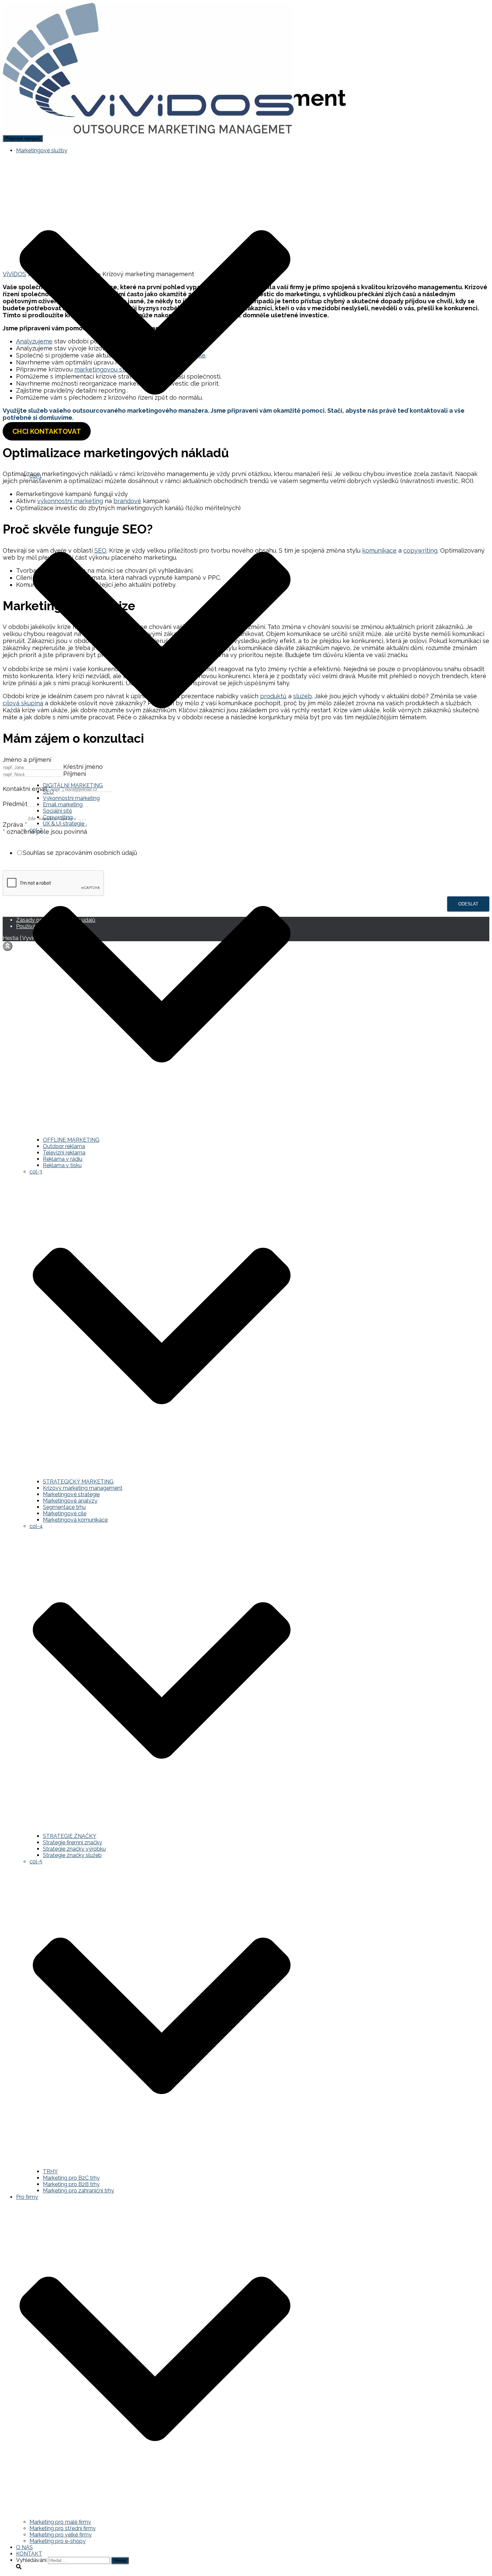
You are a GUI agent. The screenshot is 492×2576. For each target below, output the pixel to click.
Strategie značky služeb (72, 1855)
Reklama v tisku (62, 1165)
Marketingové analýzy (70, 1501)
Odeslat (468, 904)
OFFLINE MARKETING (71, 1140)
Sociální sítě (57, 811)
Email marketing (63, 804)
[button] (155, 469)
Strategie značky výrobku (74, 1849)
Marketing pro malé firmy (60, 2522)
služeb (303, 696)
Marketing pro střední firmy (63, 2528)
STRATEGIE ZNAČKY (70, 1836)
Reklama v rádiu (63, 1159)
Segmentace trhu (64, 1507)
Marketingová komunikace (75, 1520)
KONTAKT (29, 2554)
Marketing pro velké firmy (61, 2535)
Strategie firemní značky (72, 1842)
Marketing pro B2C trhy (71, 2178)
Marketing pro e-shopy (58, 2541)
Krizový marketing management (83, 1488)
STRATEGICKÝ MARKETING (78, 1482)
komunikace (379, 550)
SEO (48, 792)
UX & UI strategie (64, 824)
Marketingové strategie (71, 1494)
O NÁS (24, 2547)
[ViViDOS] (148, 132)
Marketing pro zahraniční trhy (78, 2191)
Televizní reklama (64, 1153)
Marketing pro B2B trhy (71, 2184)
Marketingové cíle (65, 1513)
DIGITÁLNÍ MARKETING (73, 785)
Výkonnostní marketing (71, 798)
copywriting (420, 550)
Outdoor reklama (64, 1146)
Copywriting (58, 817)
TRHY (50, 2171)
